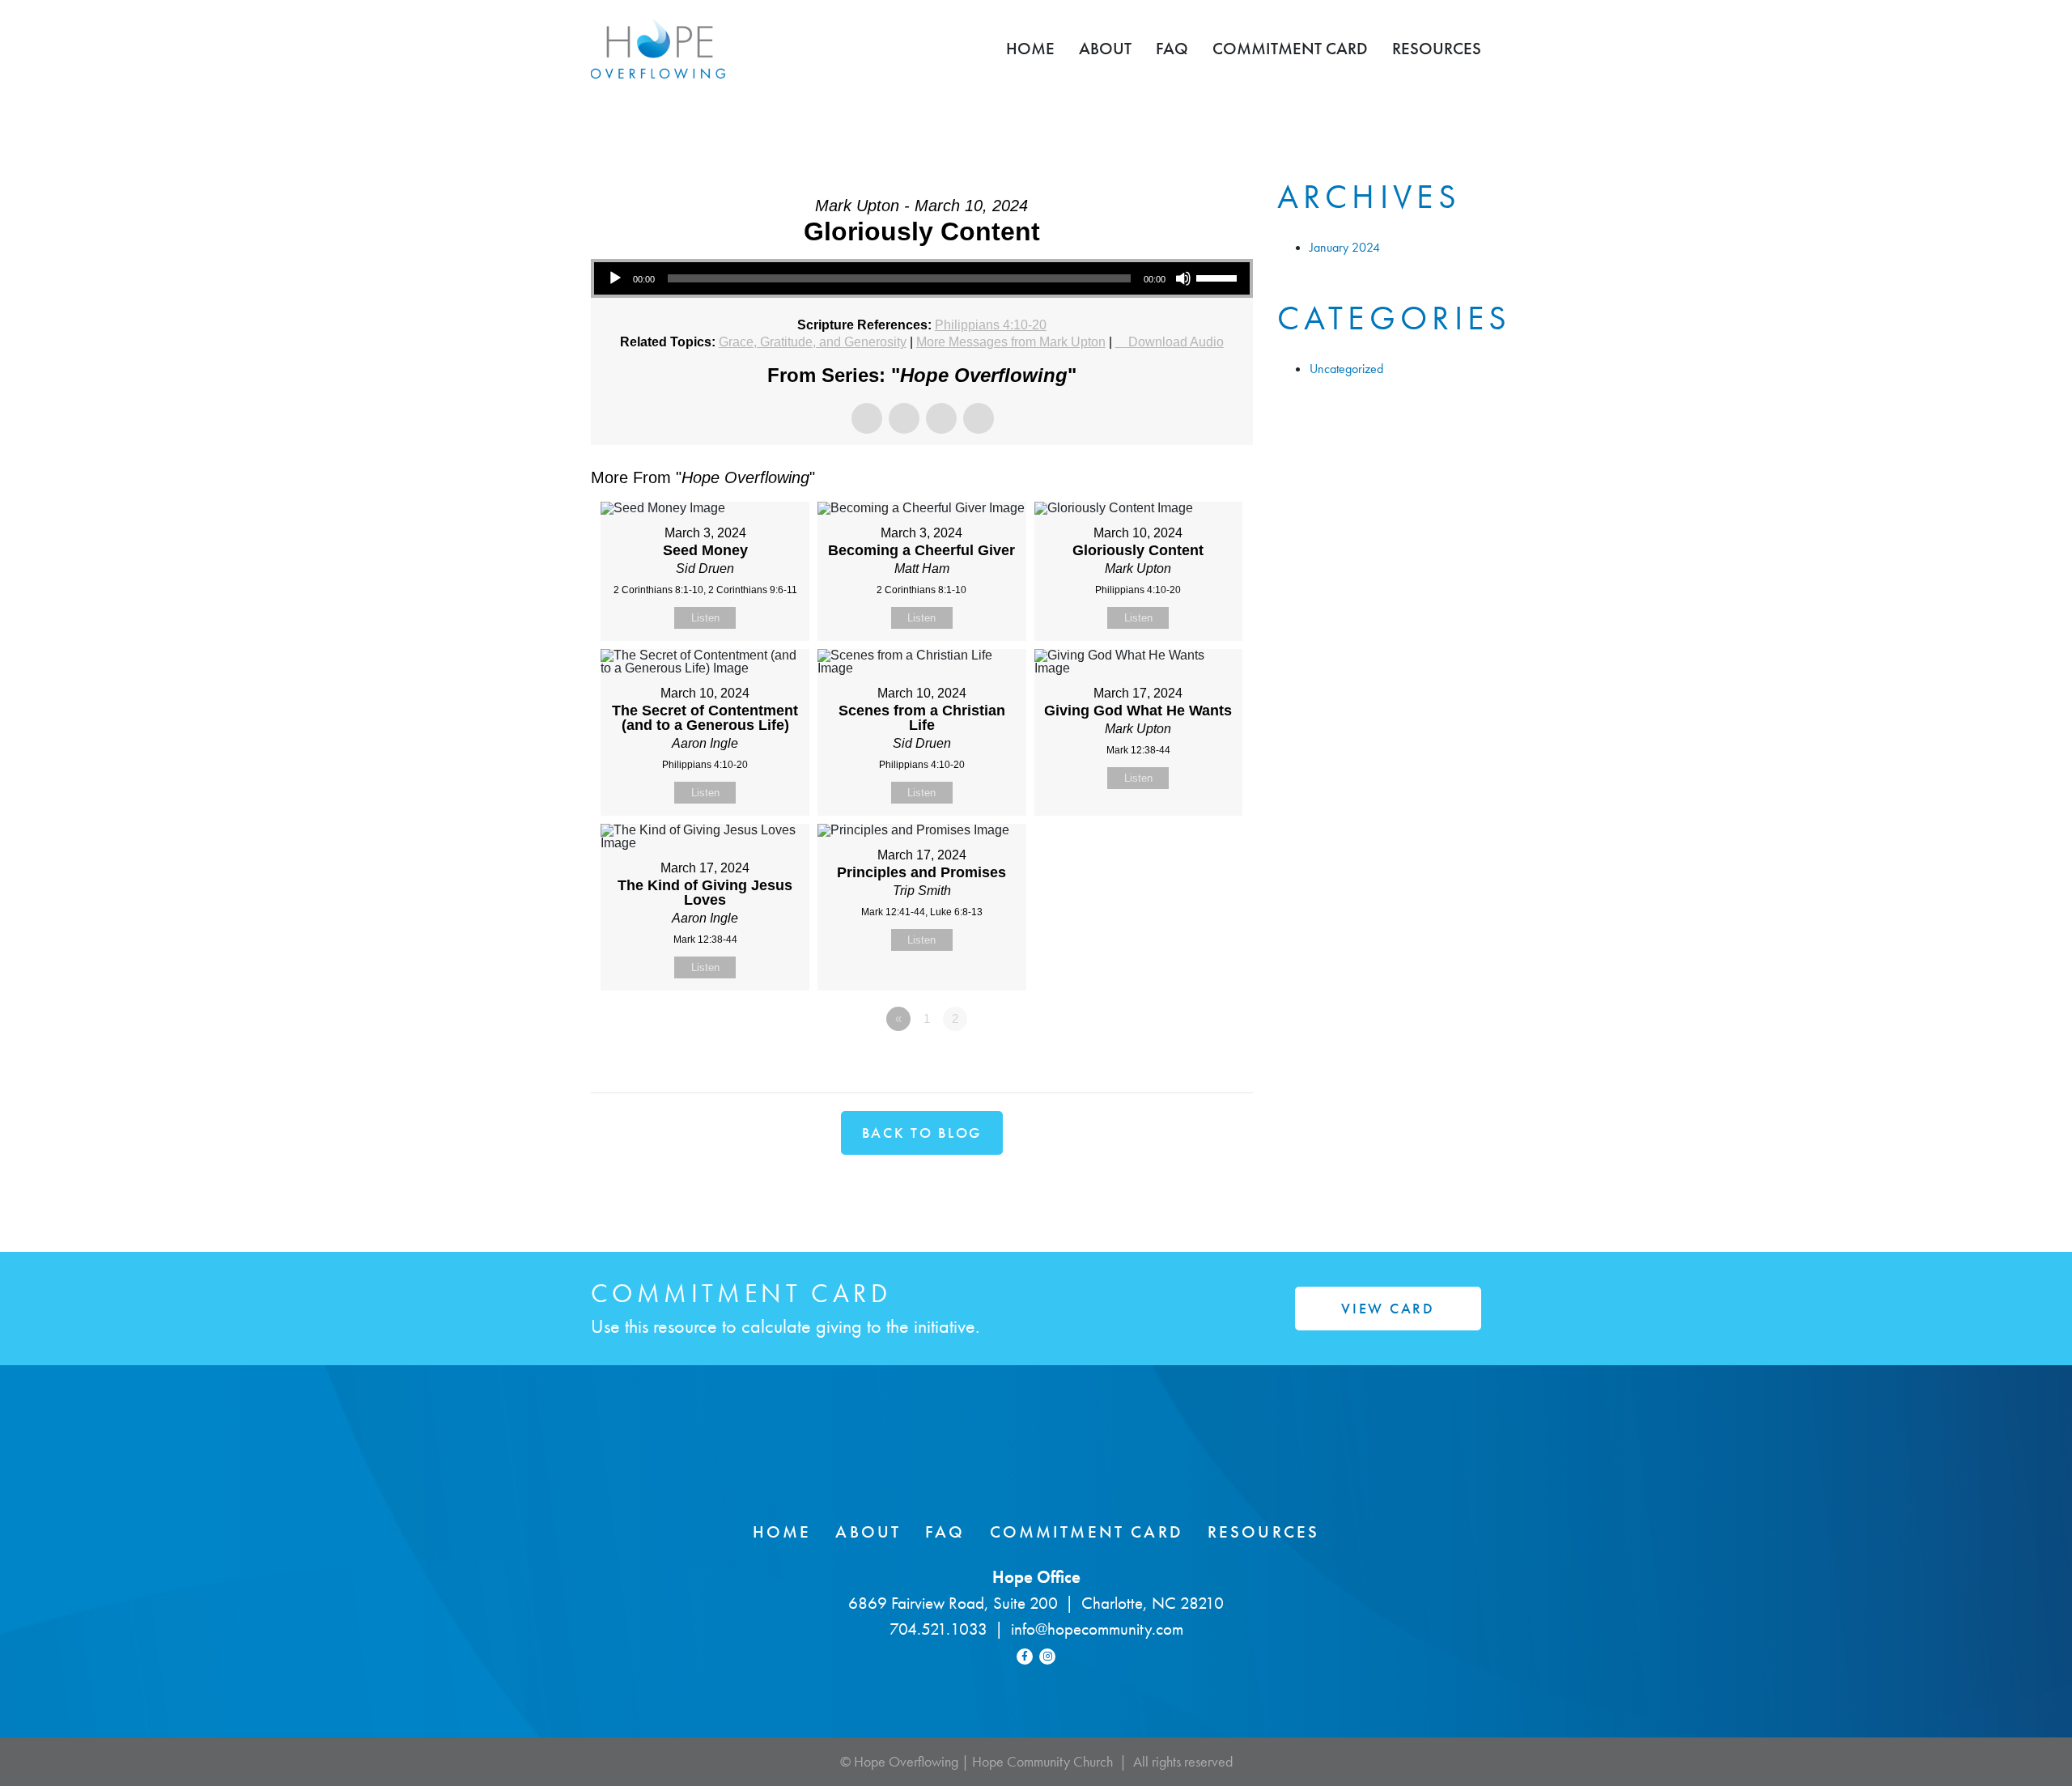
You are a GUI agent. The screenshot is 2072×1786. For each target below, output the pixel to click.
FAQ (1172, 48)
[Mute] (1183, 278)
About (1105, 48)
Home (1030, 48)
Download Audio (1176, 342)
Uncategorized (1346, 369)
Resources (1437, 48)
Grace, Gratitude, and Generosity (813, 342)
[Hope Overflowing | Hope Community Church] (658, 49)
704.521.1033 (938, 1629)
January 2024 (1345, 247)
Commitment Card (1290, 48)
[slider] (1219, 277)
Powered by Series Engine (1193, 1063)
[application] (922, 278)
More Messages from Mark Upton (1011, 342)
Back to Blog (922, 1133)
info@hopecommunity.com (1097, 1629)
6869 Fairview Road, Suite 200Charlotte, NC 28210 (1036, 1603)
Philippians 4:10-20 (991, 325)
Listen (705, 618)
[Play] (615, 278)
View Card (1388, 1308)
